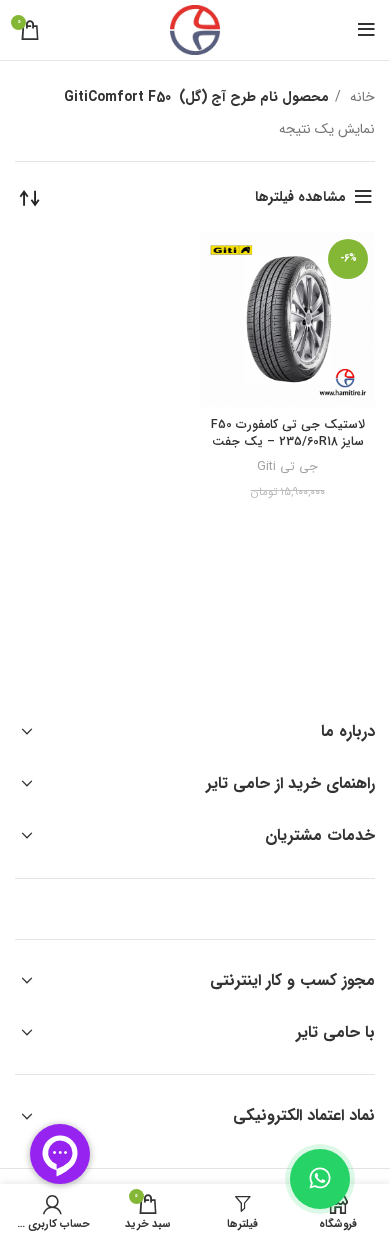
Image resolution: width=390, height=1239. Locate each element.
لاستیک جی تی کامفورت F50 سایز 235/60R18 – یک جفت (288, 434)
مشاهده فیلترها (300, 197)
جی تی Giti (287, 467)
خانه (360, 97)
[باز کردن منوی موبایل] (366, 30)
